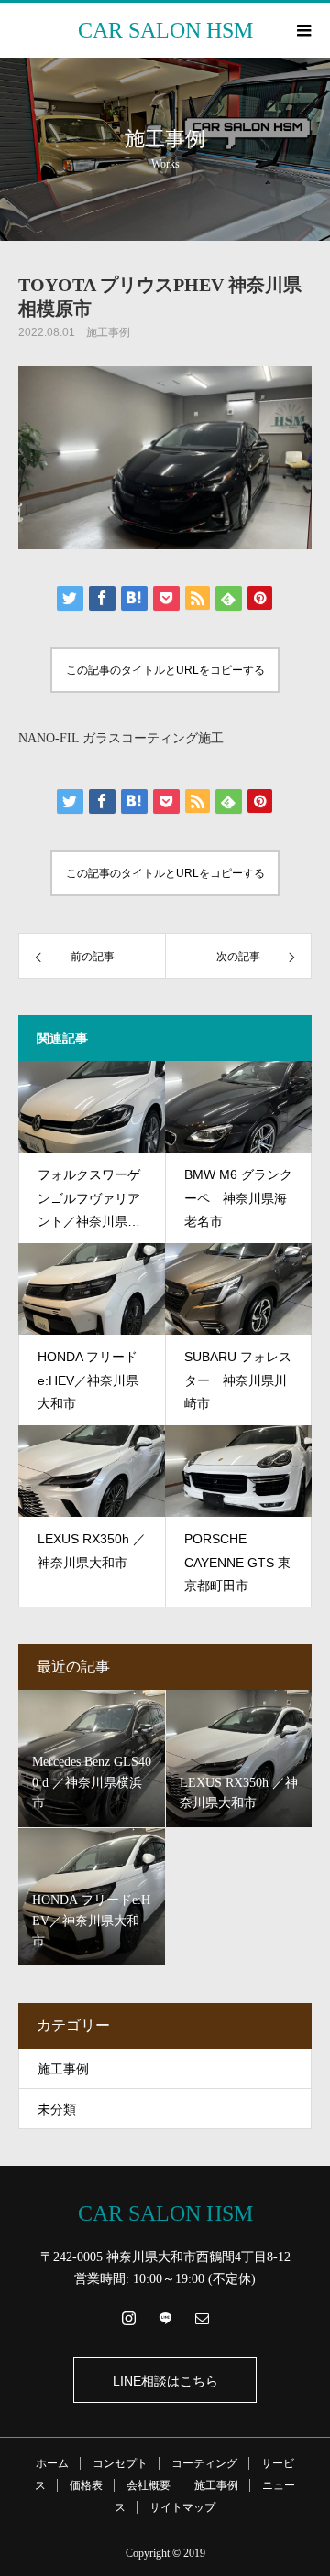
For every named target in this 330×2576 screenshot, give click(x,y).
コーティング (204, 2463)
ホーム (52, 2463)
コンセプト (120, 2463)
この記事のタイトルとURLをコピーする (165, 670)
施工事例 (108, 332)
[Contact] (202, 2318)
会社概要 (148, 2485)
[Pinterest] (165, 2318)
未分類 (57, 2110)
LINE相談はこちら (165, 2381)
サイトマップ (182, 2507)
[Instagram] (128, 2318)
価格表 (86, 2485)
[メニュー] (302, 30)
